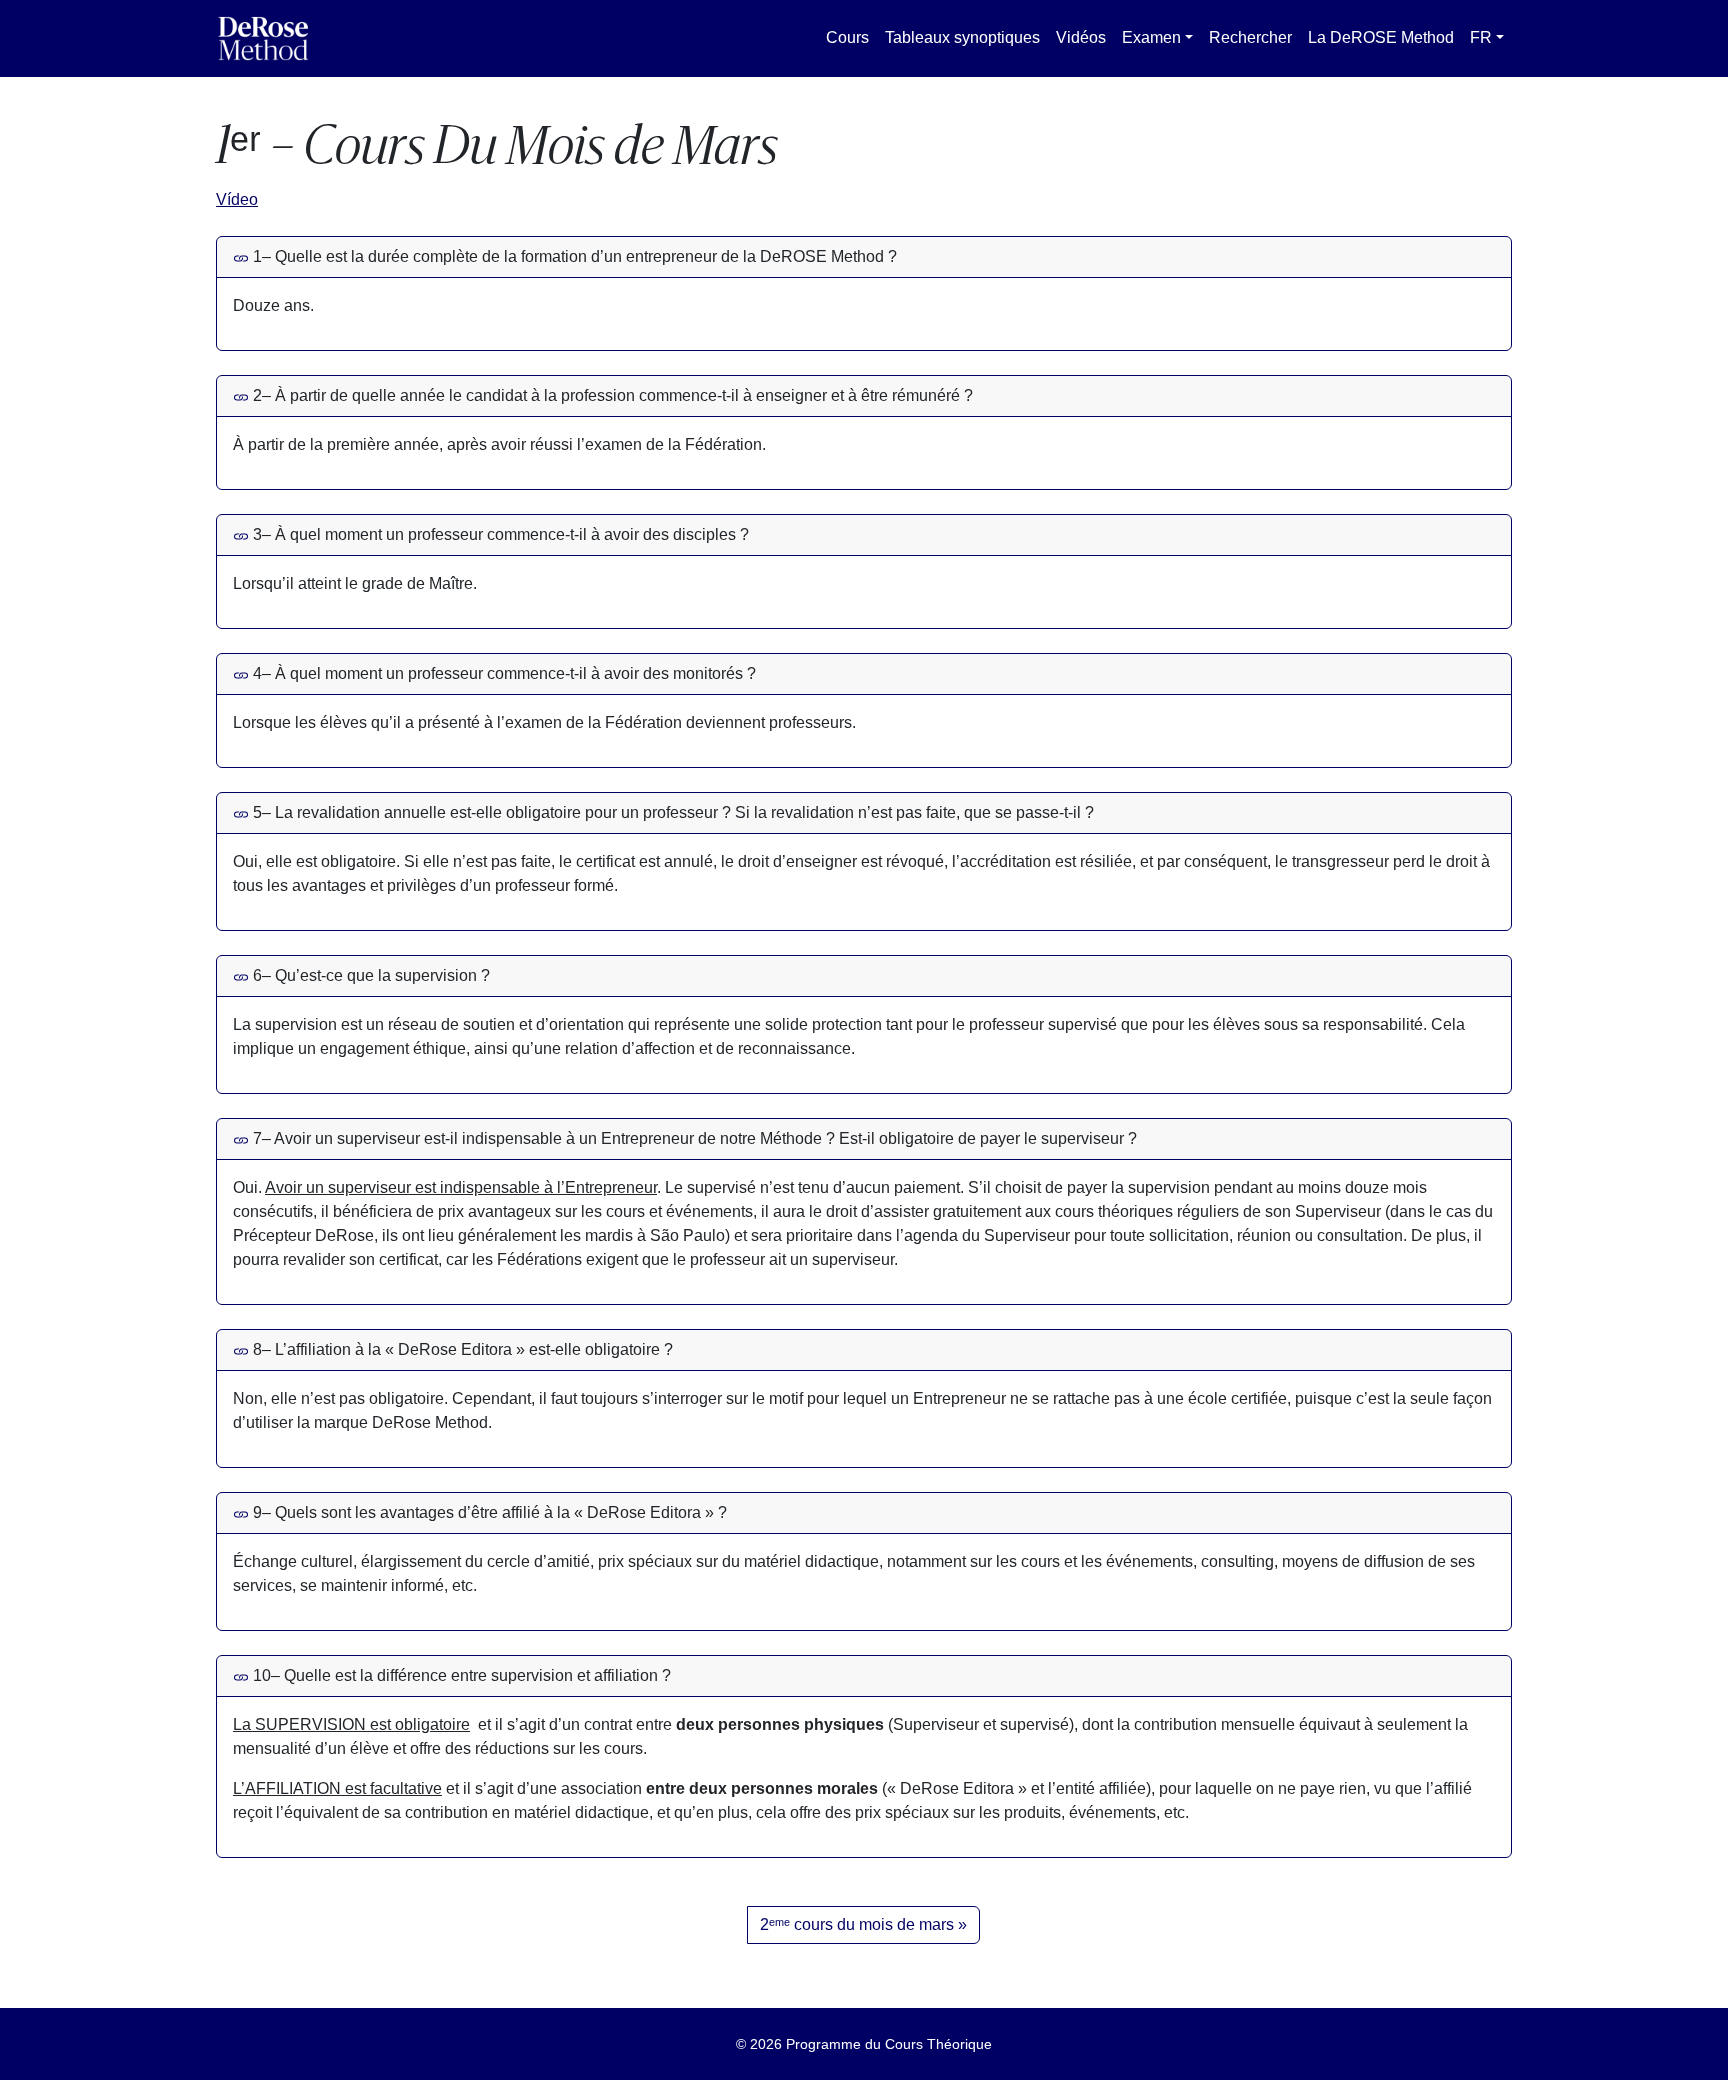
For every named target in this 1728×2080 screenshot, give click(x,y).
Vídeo (237, 199)
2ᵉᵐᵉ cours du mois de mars (857, 1924)
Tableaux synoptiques (962, 37)
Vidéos (1081, 37)
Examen (1151, 37)
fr (1481, 37)
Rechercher (1250, 37)
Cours (847, 37)
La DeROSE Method (1381, 37)
